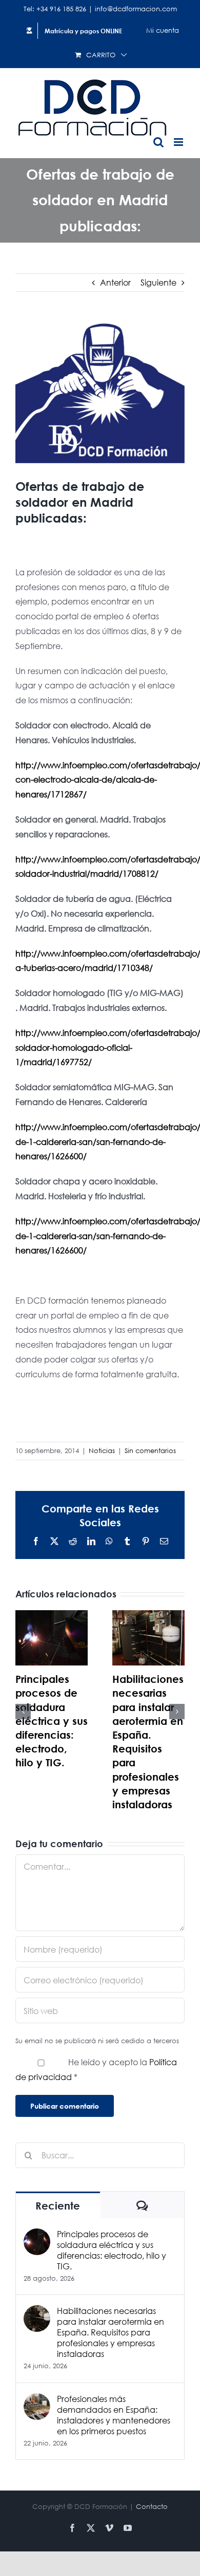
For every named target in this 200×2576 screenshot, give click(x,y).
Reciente (58, 2206)
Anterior (115, 282)
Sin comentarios (150, 1451)
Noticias (102, 1451)
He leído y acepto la (96, 2069)
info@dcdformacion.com (136, 9)
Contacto (152, 2507)
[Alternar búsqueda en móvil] (158, 142)
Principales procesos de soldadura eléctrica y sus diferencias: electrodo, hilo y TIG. (52, 1721)
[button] (23, 1712)
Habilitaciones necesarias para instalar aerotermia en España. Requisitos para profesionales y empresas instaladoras (111, 2332)
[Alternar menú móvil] (179, 142)
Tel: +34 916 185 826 (55, 9)
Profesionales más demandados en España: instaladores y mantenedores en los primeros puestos (114, 2415)
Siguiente (158, 282)
